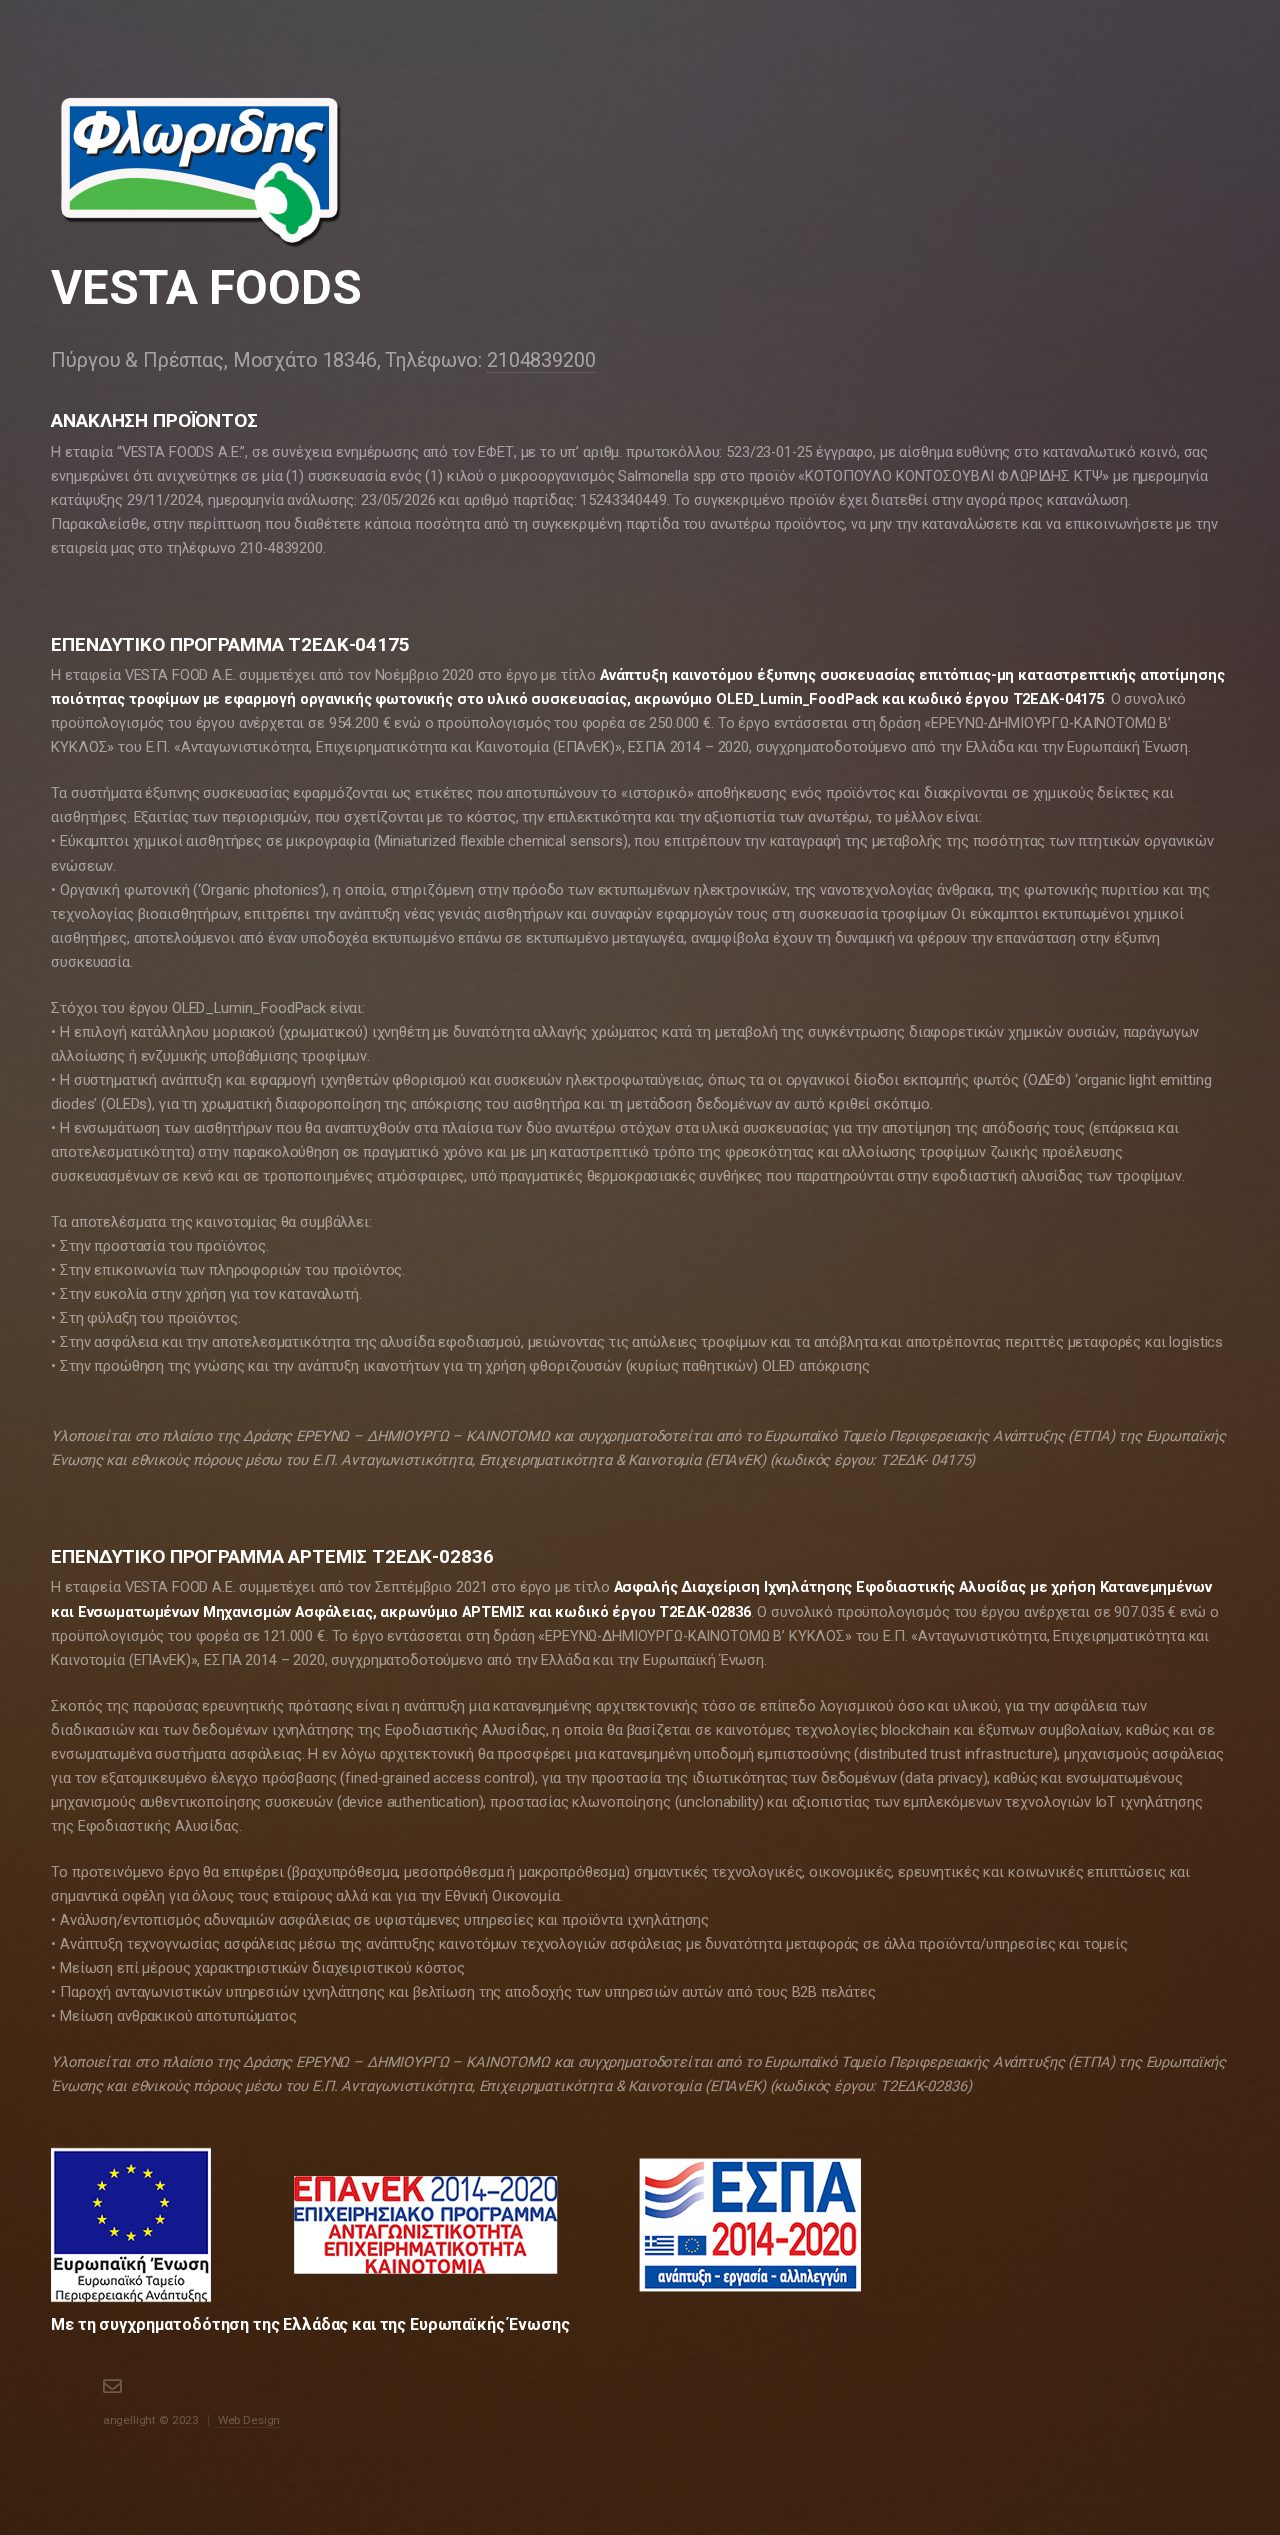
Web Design (249, 2420)
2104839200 (541, 360)
